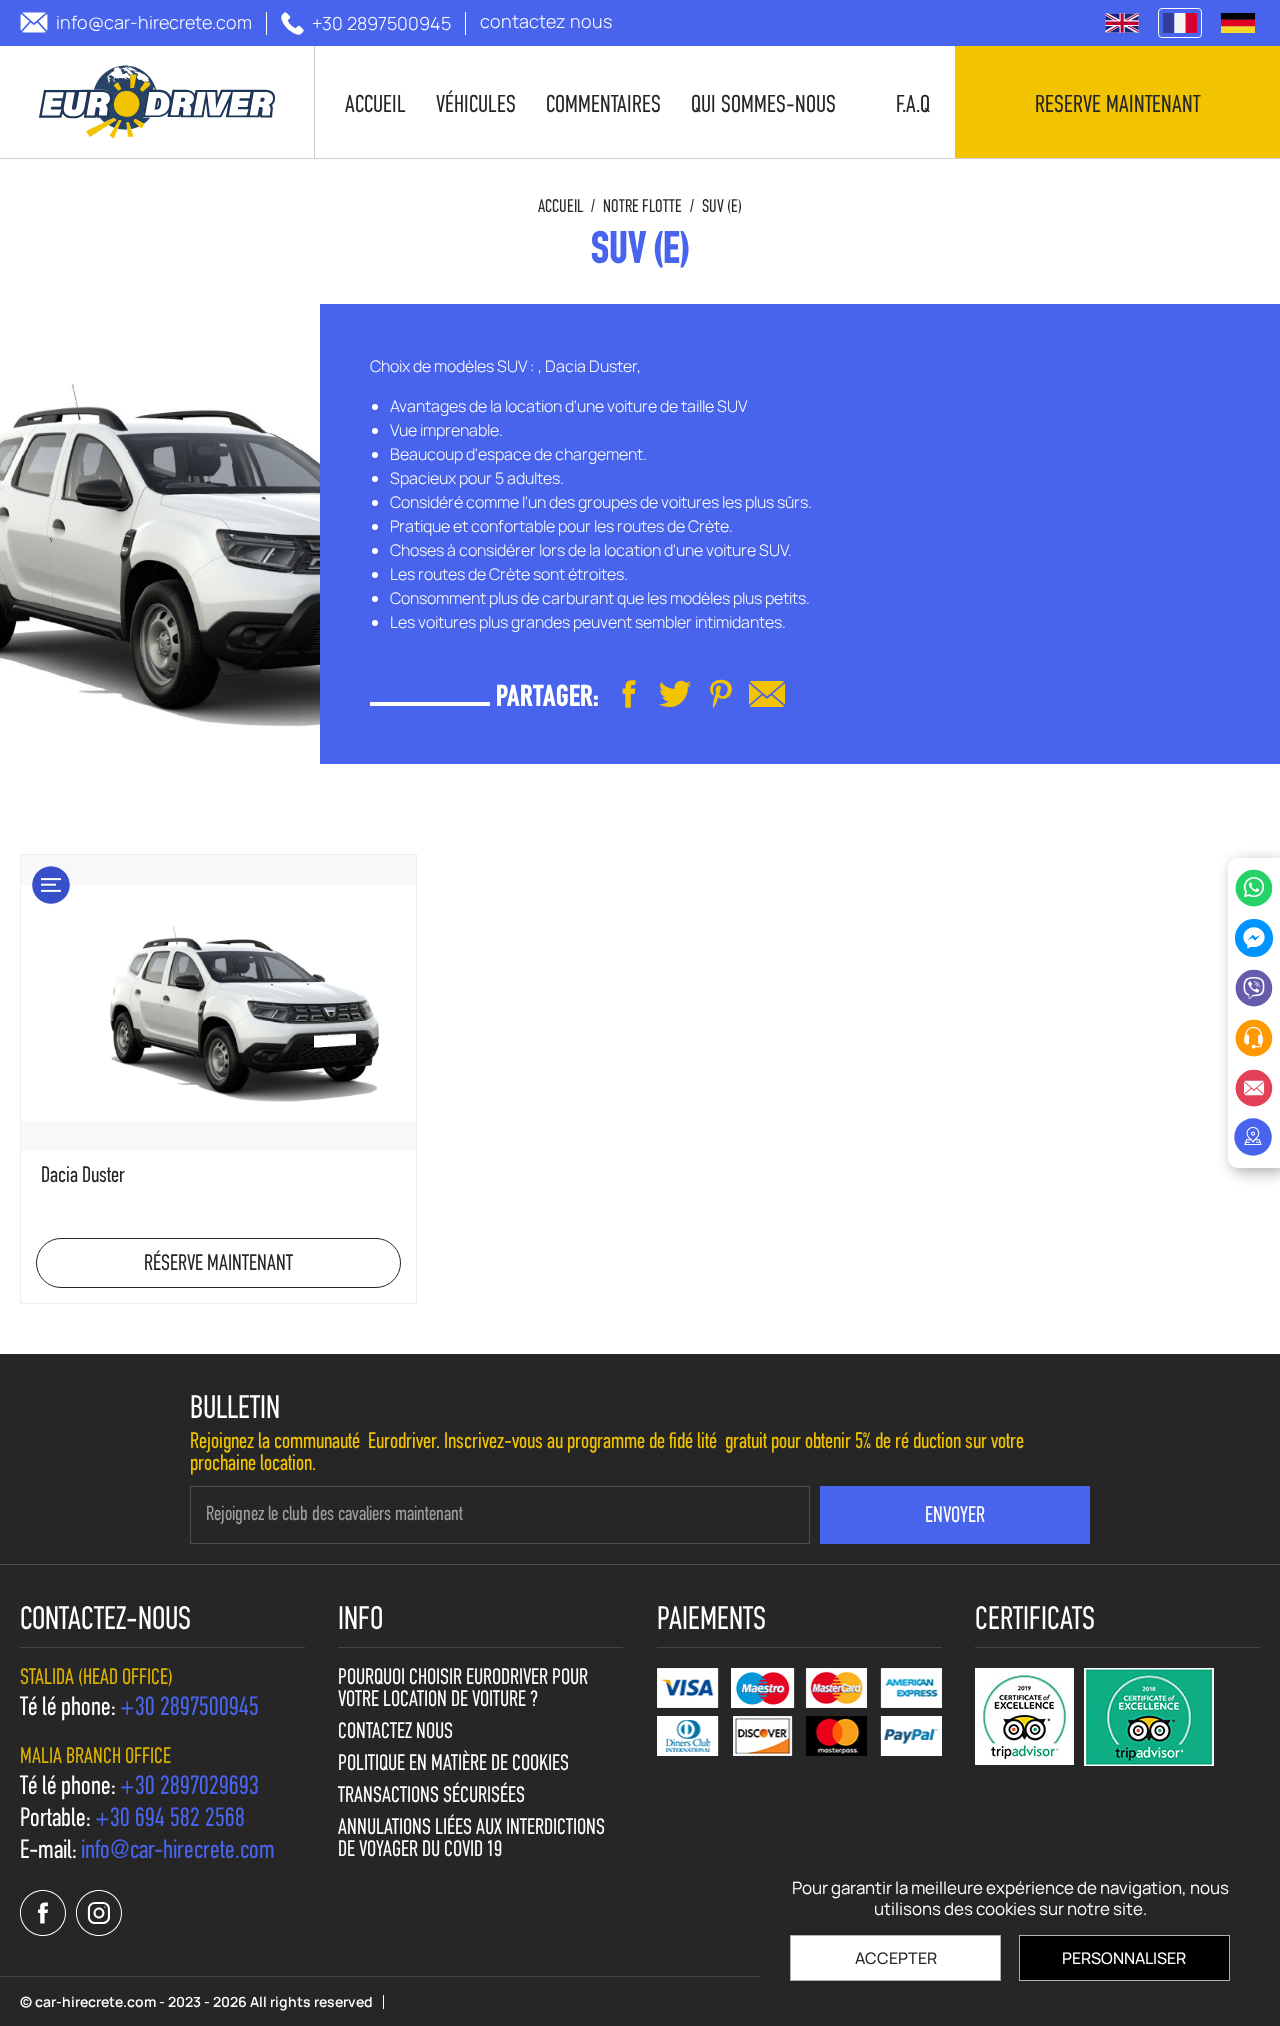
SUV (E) (722, 208)
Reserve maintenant (1117, 106)
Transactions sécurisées (431, 1797)
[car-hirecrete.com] (157, 102)
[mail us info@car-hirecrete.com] (767, 694)
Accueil (560, 208)
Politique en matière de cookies (453, 1765)
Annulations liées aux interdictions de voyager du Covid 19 (471, 1840)
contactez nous (395, 1733)
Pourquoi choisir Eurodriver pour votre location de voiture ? (463, 1690)
